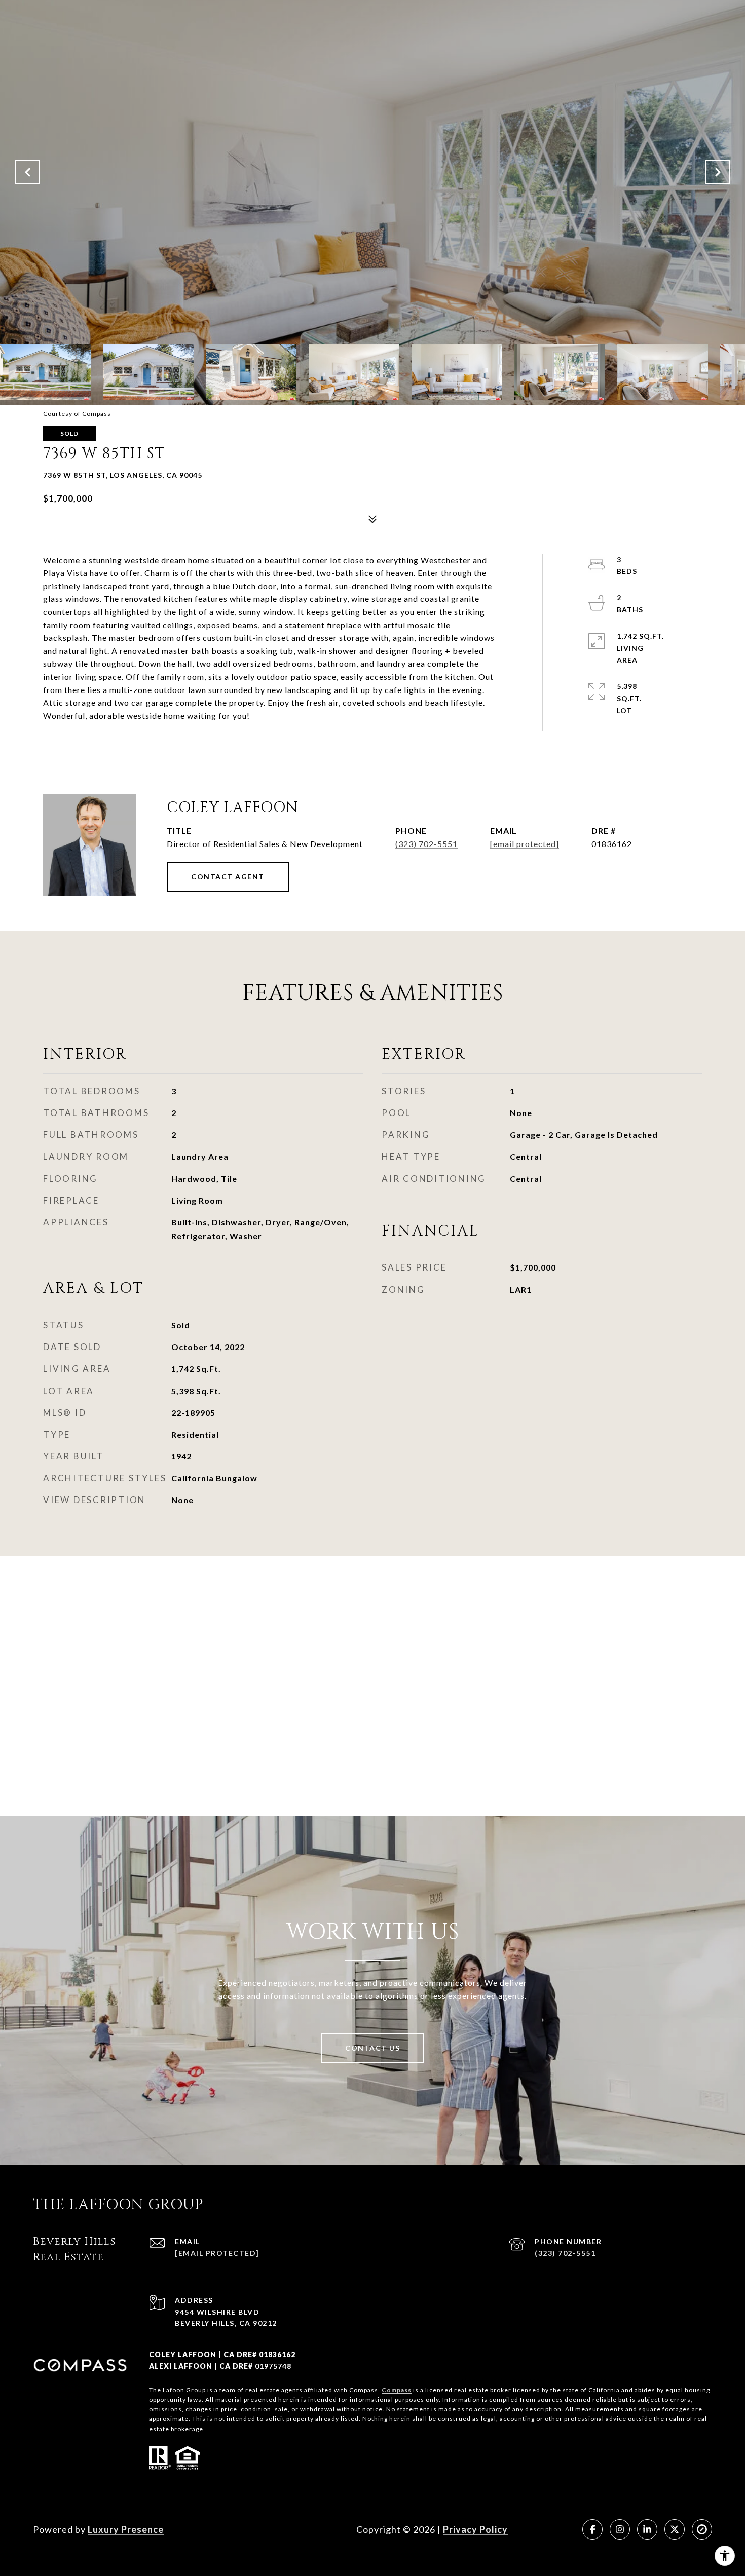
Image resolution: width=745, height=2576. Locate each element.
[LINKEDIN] (647, 2529)
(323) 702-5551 (426, 844)
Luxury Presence (126, 2529)
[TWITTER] (675, 2529)
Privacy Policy (475, 2529)
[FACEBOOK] (592, 2529)
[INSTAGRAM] (620, 2529)
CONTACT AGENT (228, 877)
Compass (397, 2390)
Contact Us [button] (372, 2048)
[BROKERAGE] (702, 2529)
